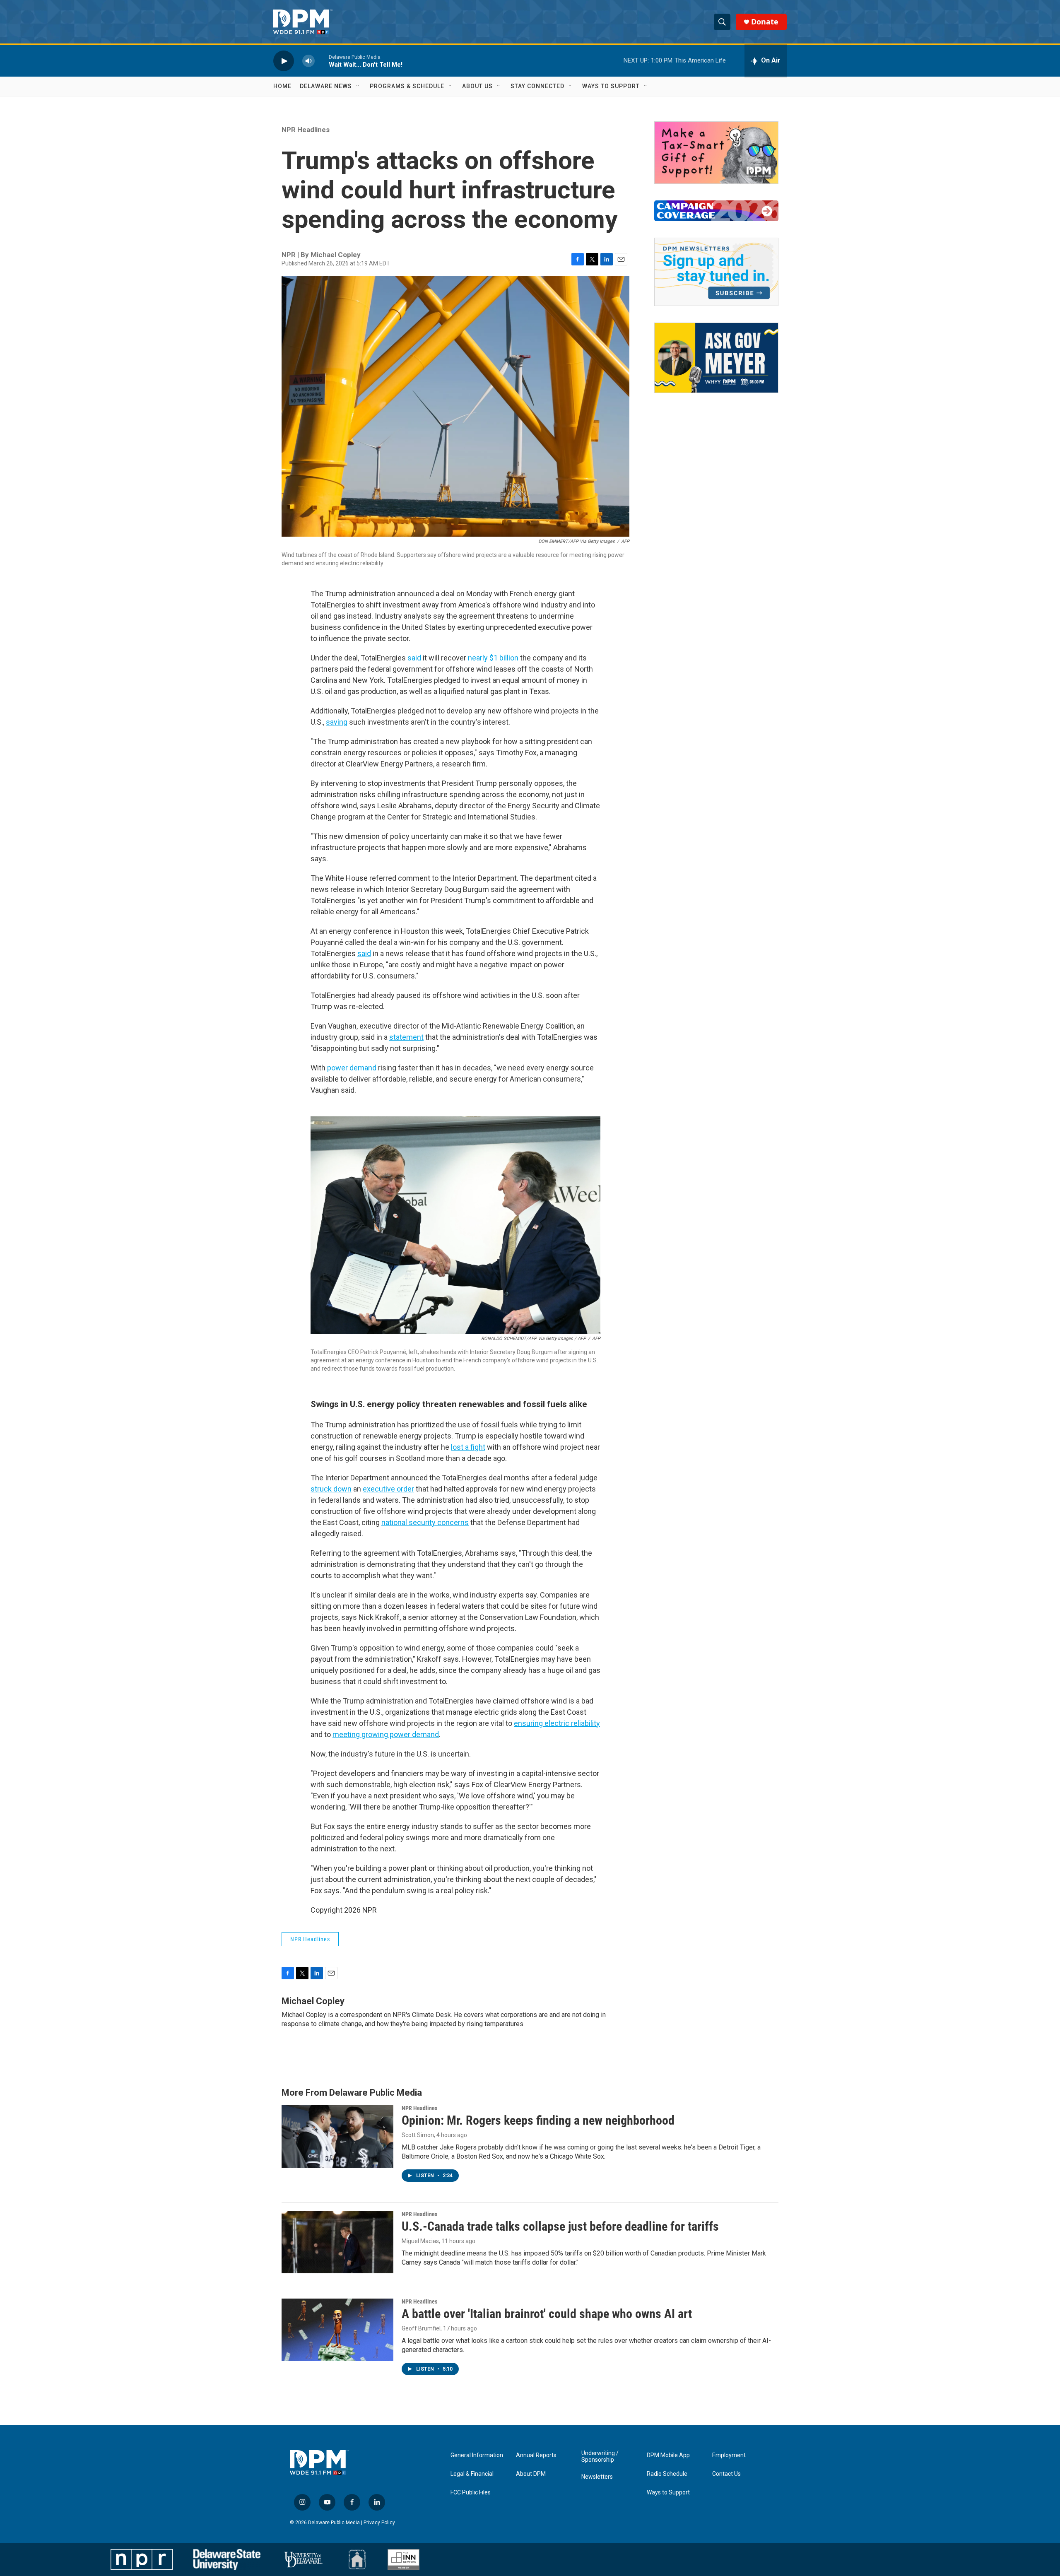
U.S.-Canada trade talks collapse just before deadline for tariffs (560, 2226)
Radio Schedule (667, 2474)
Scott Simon (418, 2135)
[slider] (322, 61)
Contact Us (726, 2474)
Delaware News (326, 86)
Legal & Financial (472, 2474)
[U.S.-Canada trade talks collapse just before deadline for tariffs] (337, 2242)
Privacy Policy (379, 2523)
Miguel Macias (420, 2241)
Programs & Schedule (407, 86)
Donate (765, 22)
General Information (477, 2455)
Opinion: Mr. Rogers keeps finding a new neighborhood (538, 2120)
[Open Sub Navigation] (358, 86)
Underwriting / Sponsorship (600, 2457)
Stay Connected (537, 86)
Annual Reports (536, 2455)
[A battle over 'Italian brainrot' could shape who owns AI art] (337, 2330)
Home (282, 86)
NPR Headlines (306, 130)
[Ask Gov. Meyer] (716, 358)
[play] (284, 61)
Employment (729, 2455)
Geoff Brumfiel (421, 2328)
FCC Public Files (471, 2493)
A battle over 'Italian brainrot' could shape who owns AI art (547, 2314)
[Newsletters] (716, 272)
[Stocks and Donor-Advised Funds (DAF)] (716, 153)
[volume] (308, 61)
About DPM (531, 2474)
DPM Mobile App (668, 2455)
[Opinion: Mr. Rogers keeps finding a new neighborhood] (337, 2136)
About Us (477, 86)
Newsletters (597, 2477)
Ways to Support (611, 86)
